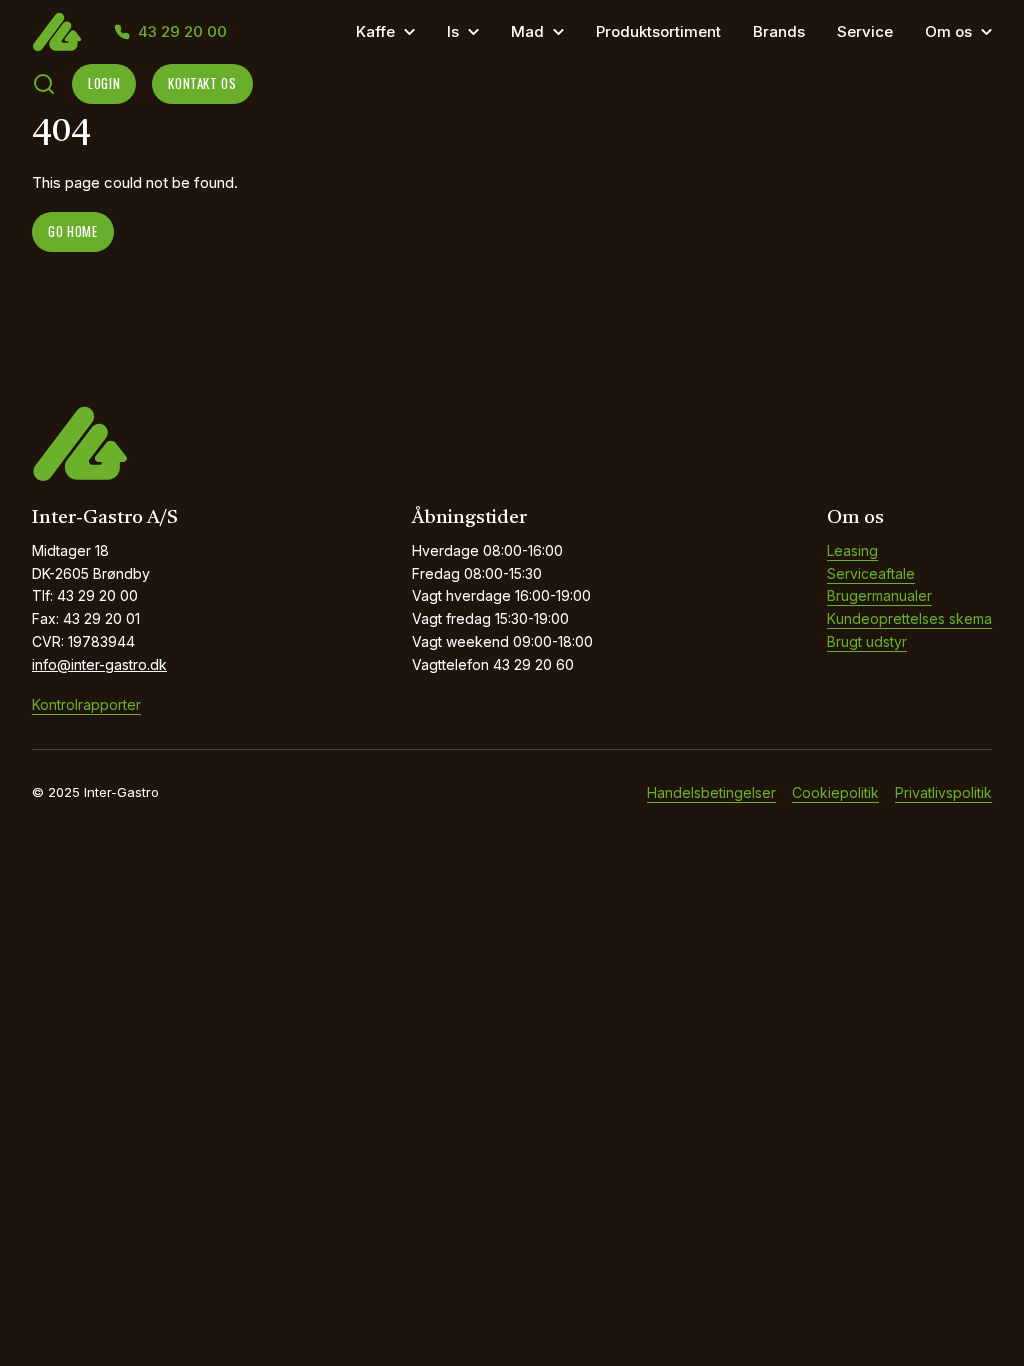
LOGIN (104, 83)
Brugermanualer (879, 595)
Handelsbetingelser (711, 792)
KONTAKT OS (202, 83)
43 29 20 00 (182, 32)
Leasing (852, 550)
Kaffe (375, 31)
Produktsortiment (658, 31)
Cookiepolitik (835, 792)
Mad (527, 31)
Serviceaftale (871, 573)
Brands (779, 31)
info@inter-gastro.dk (99, 664)
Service (865, 31)
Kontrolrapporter (86, 704)
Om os (948, 31)
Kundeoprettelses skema (909, 618)
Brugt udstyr (867, 641)
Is (453, 31)
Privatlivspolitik (943, 792)
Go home (73, 231)
